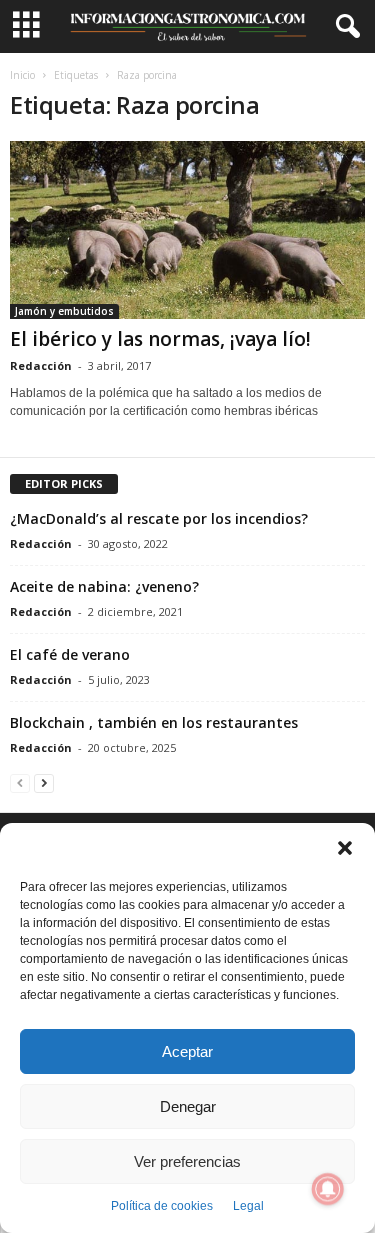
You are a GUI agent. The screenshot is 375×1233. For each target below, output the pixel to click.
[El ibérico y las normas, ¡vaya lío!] (187, 230)
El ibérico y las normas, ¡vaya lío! (160, 339)
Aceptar (187, 1051)
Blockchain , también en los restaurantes (154, 722)
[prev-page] (20, 782)
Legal (248, 1206)
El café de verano (70, 654)
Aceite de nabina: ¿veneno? (104, 586)
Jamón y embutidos (64, 311)
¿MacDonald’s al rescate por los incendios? (159, 518)
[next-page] (44, 782)
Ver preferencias (187, 1161)
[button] (345, 848)
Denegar (188, 1106)
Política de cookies (162, 1206)
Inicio (22, 75)
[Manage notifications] (328, 1189)
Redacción (41, 365)
